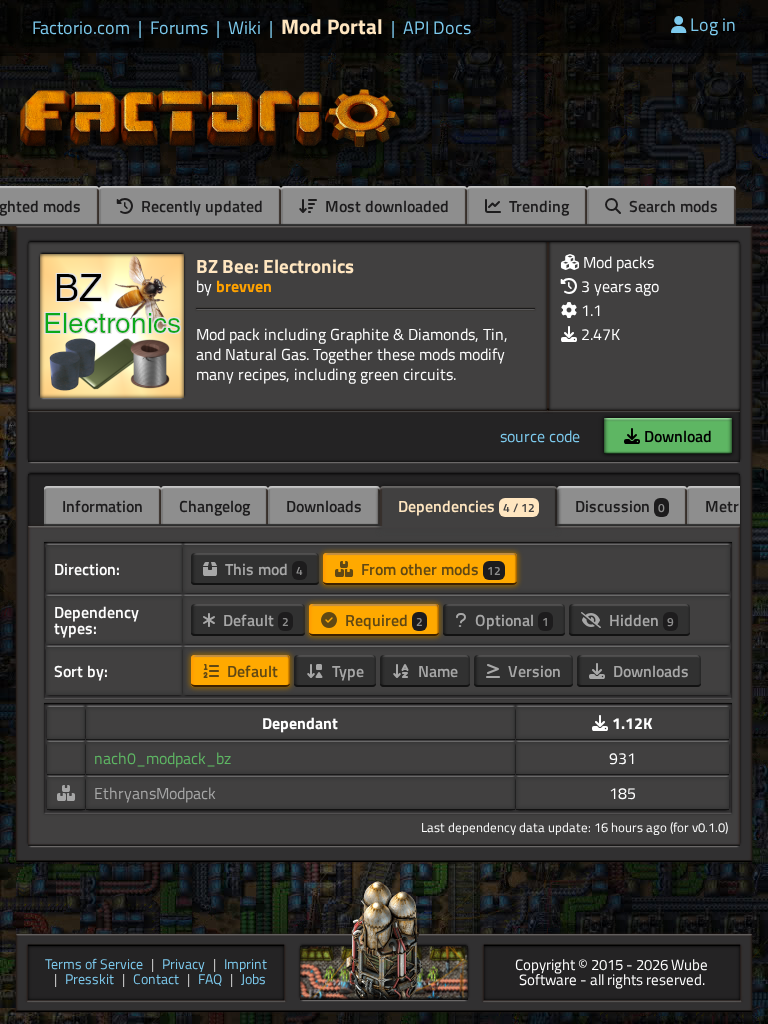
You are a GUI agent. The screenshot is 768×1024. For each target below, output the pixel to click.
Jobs (253, 980)
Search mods (671, 206)
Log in (713, 24)
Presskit (89, 980)
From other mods (429, 569)
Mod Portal (332, 26)
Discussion (620, 506)
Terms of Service (94, 965)
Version (532, 671)
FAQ (210, 980)
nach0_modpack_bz (162, 758)
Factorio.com (81, 28)
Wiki (244, 28)
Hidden (639, 620)
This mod (262, 569)
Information (102, 506)
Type (346, 671)
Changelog (214, 506)
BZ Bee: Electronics (275, 265)
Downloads (324, 506)
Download (676, 436)
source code (540, 436)
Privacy (183, 965)
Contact (156, 980)
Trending (537, 206)
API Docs (437, 28)
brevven (244, 286)
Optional (510, 620)
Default (254, 620)
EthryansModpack (155, 793)
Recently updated (200, 206)
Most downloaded (385, 206)
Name (436, 671)
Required (382, 620)
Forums (179, 28)
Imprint (245, 965)
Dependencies (466, 506)
